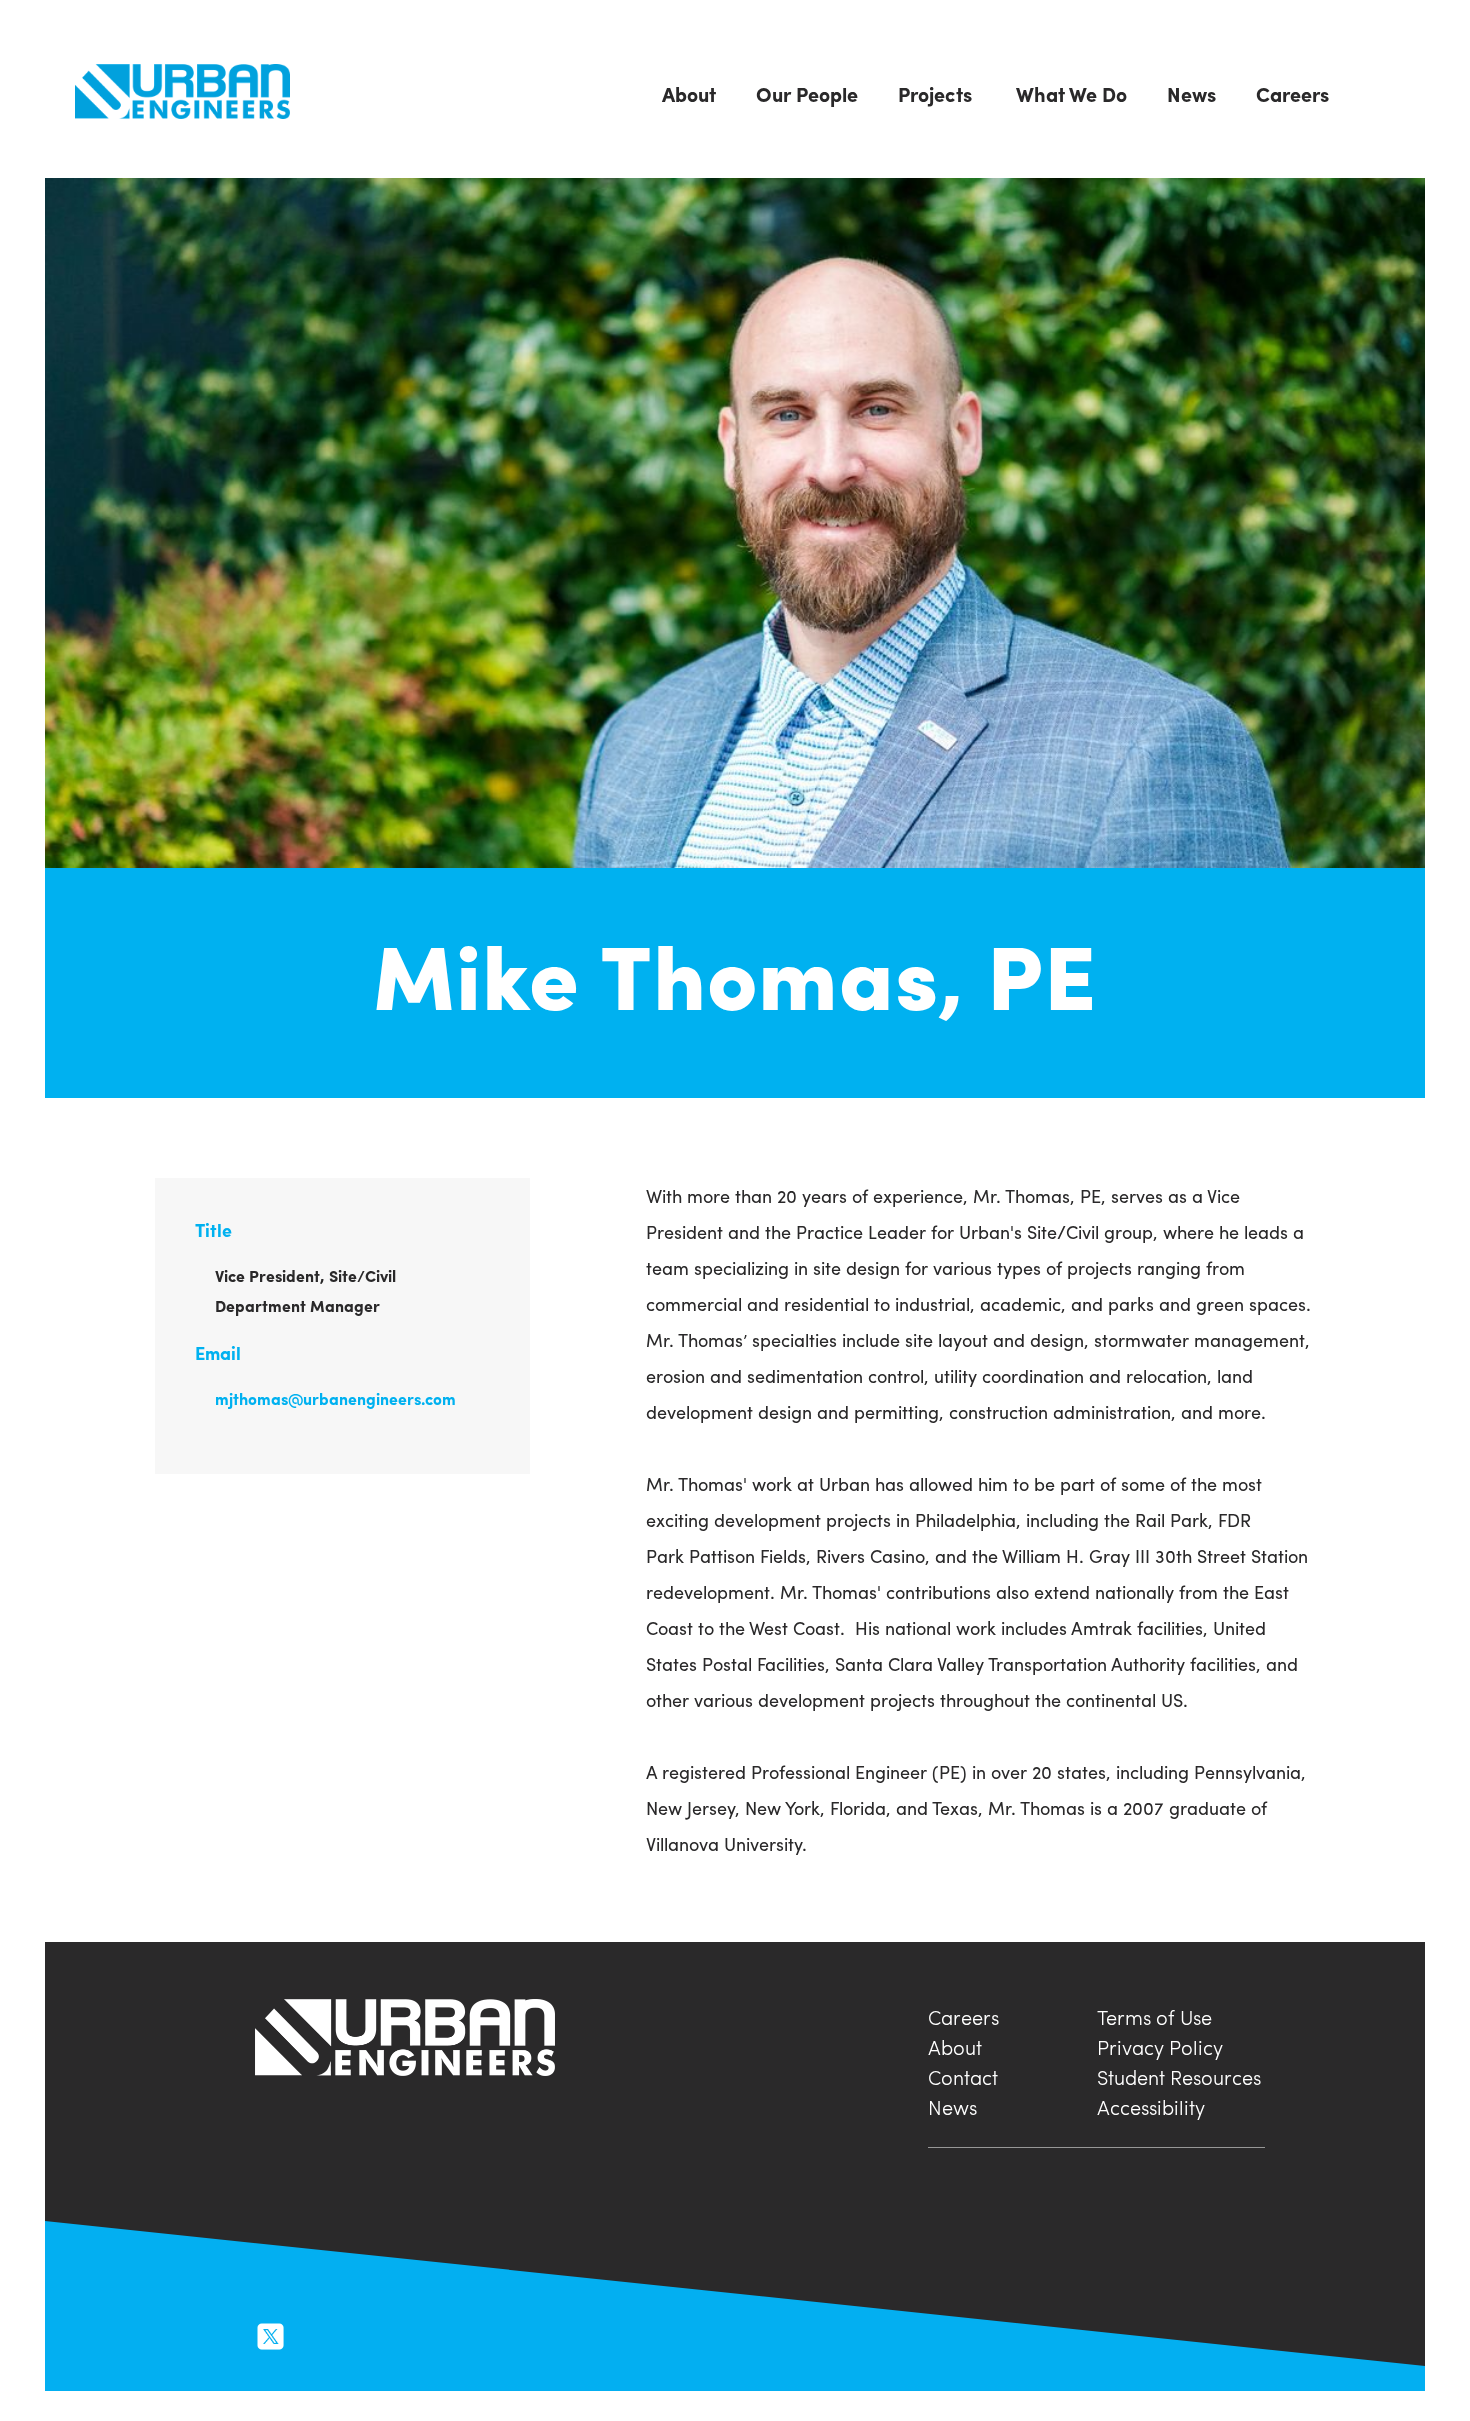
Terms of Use (1154, 2014)
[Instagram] (315, 2333)
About (955, 2044)
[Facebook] (357, 2333)
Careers (963, 2014)
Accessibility (1151, 2104)
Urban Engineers (182, 91)
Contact (963, 2074)
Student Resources (1179, 2074)
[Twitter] (270, 2333)
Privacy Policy (1160, 2044)
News (952, 2104)
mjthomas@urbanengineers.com (335, 1398)
